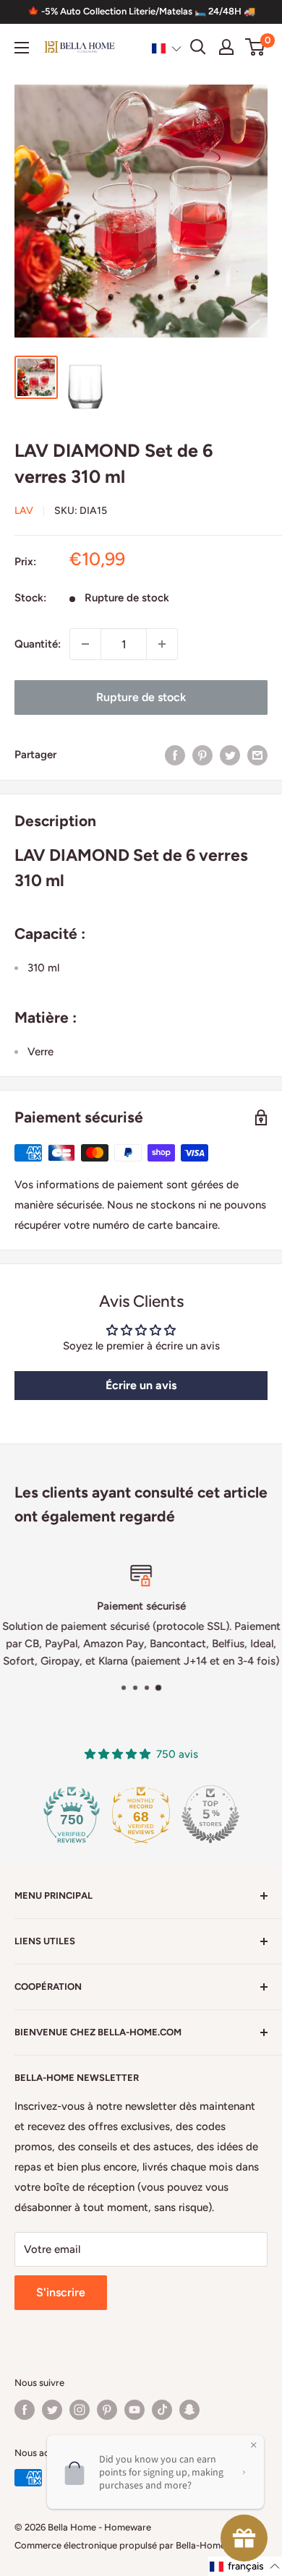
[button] (167, 48)
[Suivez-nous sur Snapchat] (189, 2410)
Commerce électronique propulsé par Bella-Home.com (131, 2545)
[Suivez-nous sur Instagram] (80, 2410)
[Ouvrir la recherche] (198, 47)
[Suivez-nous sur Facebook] (25, 2410)
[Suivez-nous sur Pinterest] (107, 2410)
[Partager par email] (257, 754)
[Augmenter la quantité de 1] (162, 644)
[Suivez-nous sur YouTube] (134, 2410)
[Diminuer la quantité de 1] (85, 644)
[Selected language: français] (167, 48)
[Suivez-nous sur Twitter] (52, 2410)
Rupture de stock (141, 697)
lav (24, 511)
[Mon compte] (226, 47)
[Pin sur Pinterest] (202, 754)
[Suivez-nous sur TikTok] (162, 2410)
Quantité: (38, 644)
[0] (256, 47)
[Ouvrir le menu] (22, 48)
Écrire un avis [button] (141, 1385)
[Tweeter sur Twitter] (230, 754)
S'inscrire (61, 2292)
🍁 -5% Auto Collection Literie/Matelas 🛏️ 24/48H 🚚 (141, 11)
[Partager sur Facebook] (175, 754)
